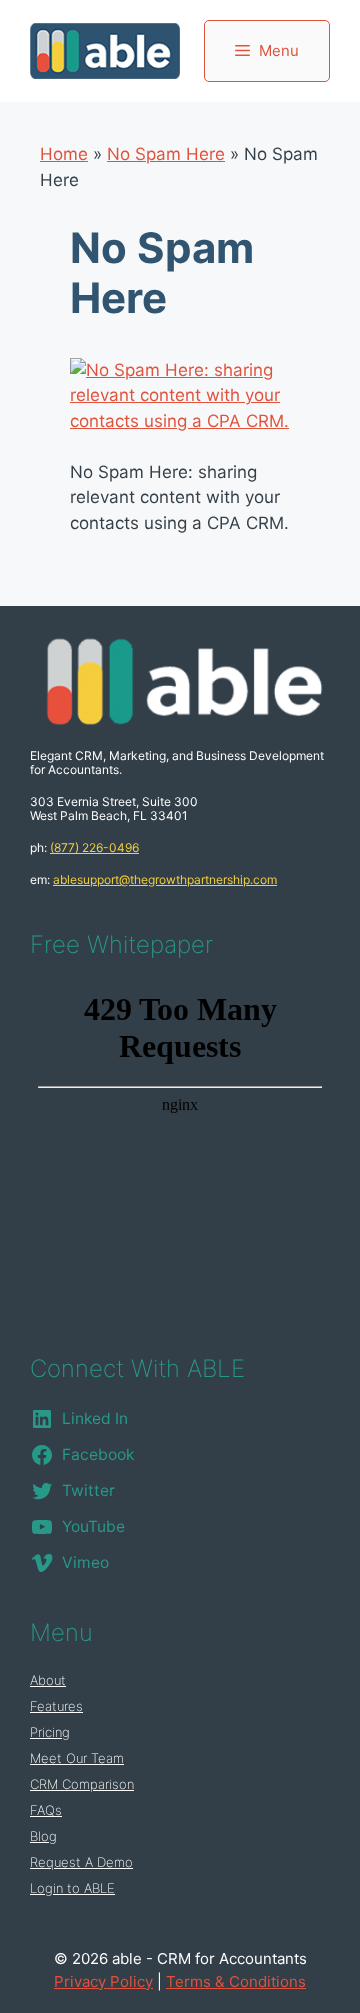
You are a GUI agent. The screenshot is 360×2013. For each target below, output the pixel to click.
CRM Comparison (82, 1784)
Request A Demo (81, 1862)
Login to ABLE (72, 1888)
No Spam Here (166, 154)
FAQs (46, 1810)
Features (56, 1706)
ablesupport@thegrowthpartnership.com (165, 879)
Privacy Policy (103, 1981)
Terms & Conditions (236, 1981)
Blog (43, 1836)
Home (64, 154)
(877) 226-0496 (94, 847)
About (48, 1680)
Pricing (50, 1732)
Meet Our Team (77, 1758)
